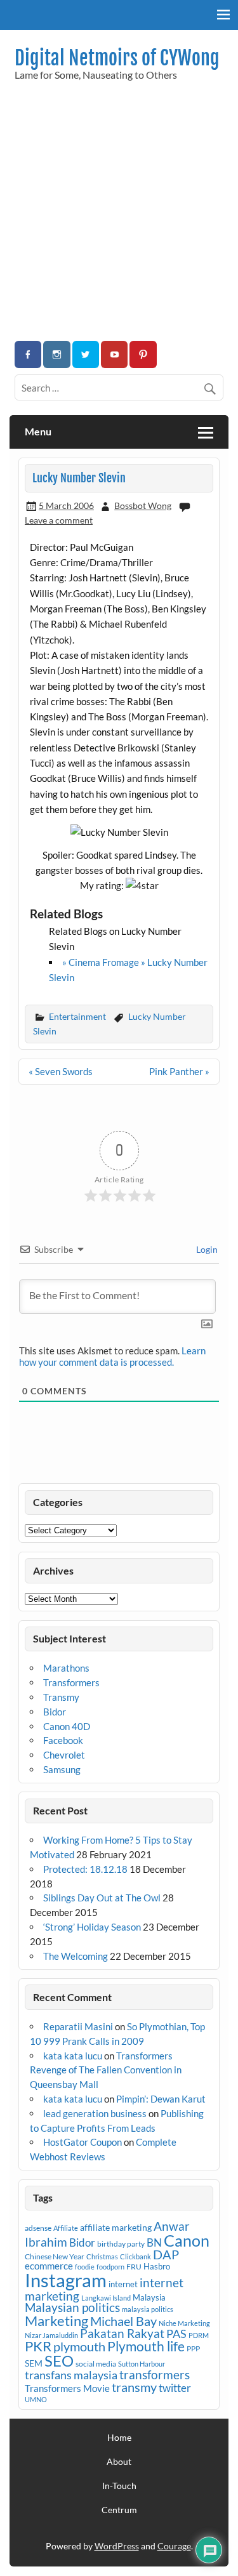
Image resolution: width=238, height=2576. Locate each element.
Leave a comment (59, 520)
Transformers (71, 1682)
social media (96, 2364)
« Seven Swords (61, 1071)
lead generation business (95, 2113)
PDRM (199, 2335)
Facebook (63, 1740)
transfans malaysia (71, 2375)
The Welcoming (76, 1956)
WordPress (117, 2546)
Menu (38, 431)
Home (119, 2438)
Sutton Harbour (142, 2364)
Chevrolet (64, 1755)
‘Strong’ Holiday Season (92, 1927)
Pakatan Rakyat (122, 2334)
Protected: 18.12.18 (85, 1869)
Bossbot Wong (143, 505)
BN (154, 2242)
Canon (187, 2240)
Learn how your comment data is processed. (112, 1356)
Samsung (62, 1769)
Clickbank (136, 2256)
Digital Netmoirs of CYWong (117, 58)
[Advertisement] (119, 215)
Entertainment (77, 1016)
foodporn (110, 2267)
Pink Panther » (179, 1071)
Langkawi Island (106, 2298)
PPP (193, 2348)
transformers (155, 2375)
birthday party (121, 2244)
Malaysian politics (72, 2308)
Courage (174, 2546)
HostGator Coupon (83, 2142)
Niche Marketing (184, 2323)
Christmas (102, 2256)
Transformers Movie (67, 2388)
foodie (85, 2267)
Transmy (61, 1697)
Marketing (56, 2321)
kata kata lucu (73, 2056)
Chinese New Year (55, 2256)
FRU (134, 2267)
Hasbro (157, 2266)
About (119, 2462)
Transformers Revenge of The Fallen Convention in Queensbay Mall (106, 2070)
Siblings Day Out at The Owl (102, 1898)
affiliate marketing (116, 2227)
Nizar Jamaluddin (51, 2335)
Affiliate (66, 2228)
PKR (38, 2346)
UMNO (36, 2399)
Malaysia (149, 2297)
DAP (166, 2254)
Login (206, 1249)
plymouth (79, 2346)
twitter (175, 2388)
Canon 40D (67, 1726)
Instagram (66, 2280)
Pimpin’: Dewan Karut (161, 2099)
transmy (134, 2387)
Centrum (119, 2510)
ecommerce (49, 2266)
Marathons (66, 1668)
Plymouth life (146, 2346)
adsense (38, 2228)
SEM (34, 2363)
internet (123, 2284)
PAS (176, 2334)
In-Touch (119, 2486)
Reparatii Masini (78, 2026)
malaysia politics (148, 2309)
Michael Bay (123, 2321)
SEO (59, 2361)
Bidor (55, 1712)
